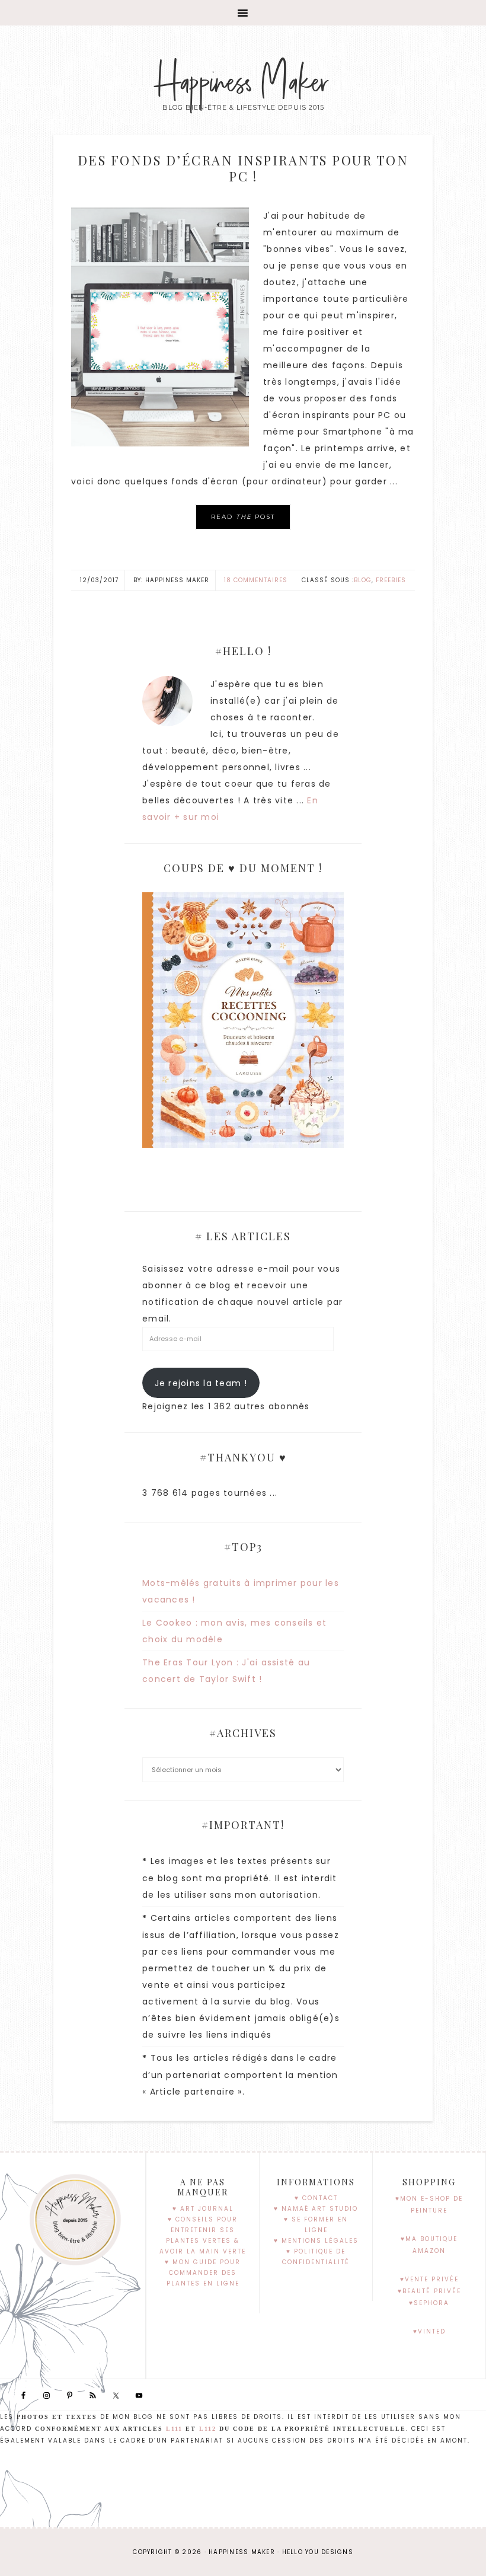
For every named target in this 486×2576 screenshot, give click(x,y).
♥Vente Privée (429, 2279)
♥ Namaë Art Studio (316, 2209)
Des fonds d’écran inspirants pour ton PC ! (243, 168)
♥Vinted (429, 2331)
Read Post (243, 517)
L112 (208, 2429)
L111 (174, 2429)
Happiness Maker (243, 83)
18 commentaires (256, 580)
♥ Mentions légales (316, 2241)
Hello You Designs (318, 2552)
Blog (363, 580)
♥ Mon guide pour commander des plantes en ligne (203, 2273)
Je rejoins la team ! (201, 1383)
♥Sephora (429, 2303)
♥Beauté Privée (429, 2291)
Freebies (391, 580)
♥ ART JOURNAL (203, 2209)
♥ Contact (316, 2198)
